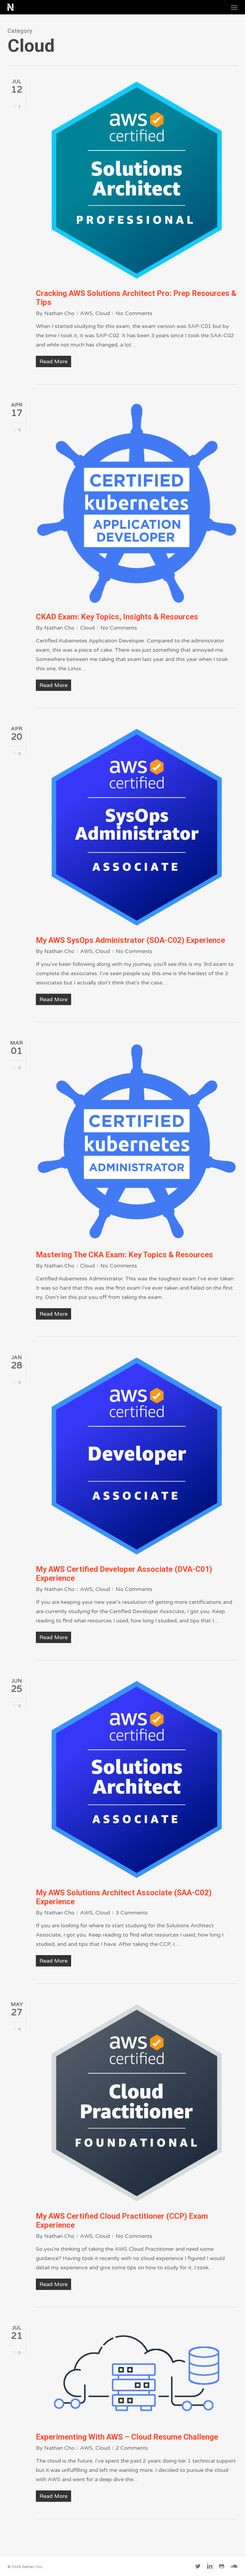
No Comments (134, 313)
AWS (86, 313)
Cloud (103, 313)
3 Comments (132, 1913)
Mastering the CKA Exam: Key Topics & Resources (124, 1255)
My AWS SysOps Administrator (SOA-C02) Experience (130, 940)
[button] (234, 7)
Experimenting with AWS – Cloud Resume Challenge (127, 2437)
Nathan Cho (59, 313)
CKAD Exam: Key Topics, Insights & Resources (117, 617)
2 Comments (132, 2448)
